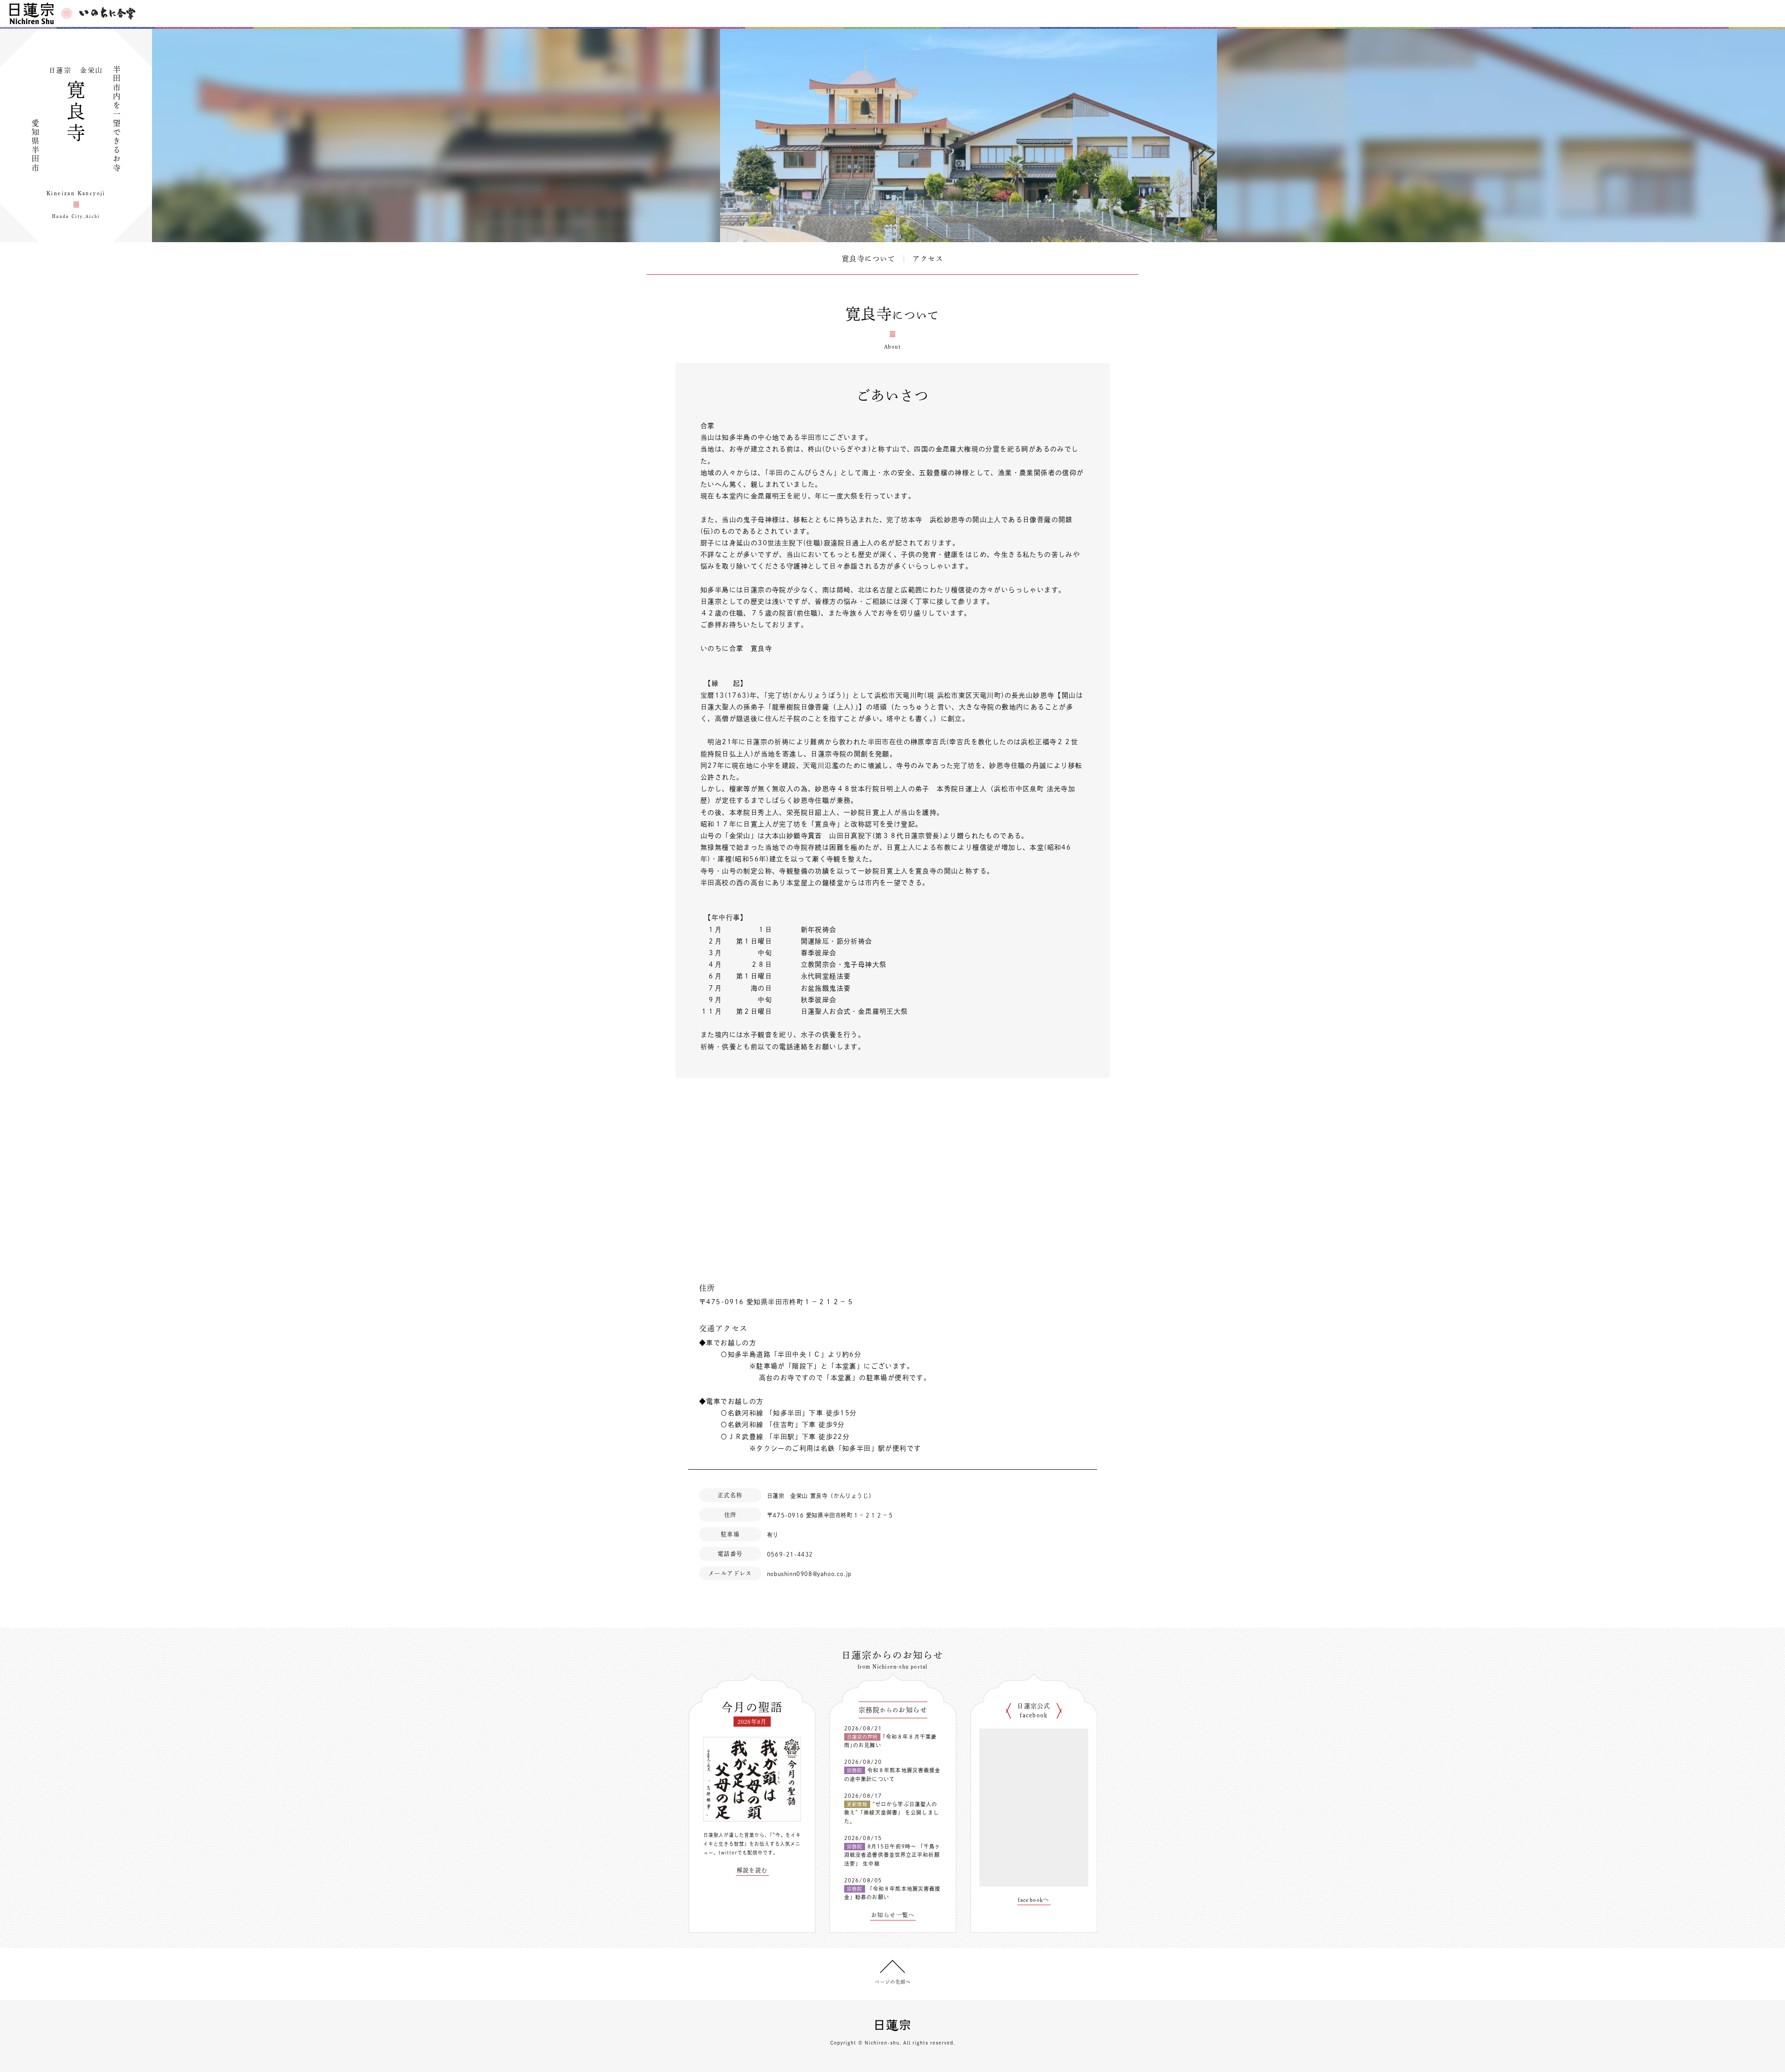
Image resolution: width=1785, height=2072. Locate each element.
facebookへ (1034, 1900)
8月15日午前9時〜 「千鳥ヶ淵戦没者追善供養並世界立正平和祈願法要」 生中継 (892, 1855)
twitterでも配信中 (741, 1853)
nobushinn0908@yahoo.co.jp (809, 1574)
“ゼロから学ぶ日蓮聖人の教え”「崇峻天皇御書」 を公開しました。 (892, 1813)
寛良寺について (869, 259)
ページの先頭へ (893, 1982)
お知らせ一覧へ (893, 1915)
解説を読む (752, 1870)
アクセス (928, 259)
